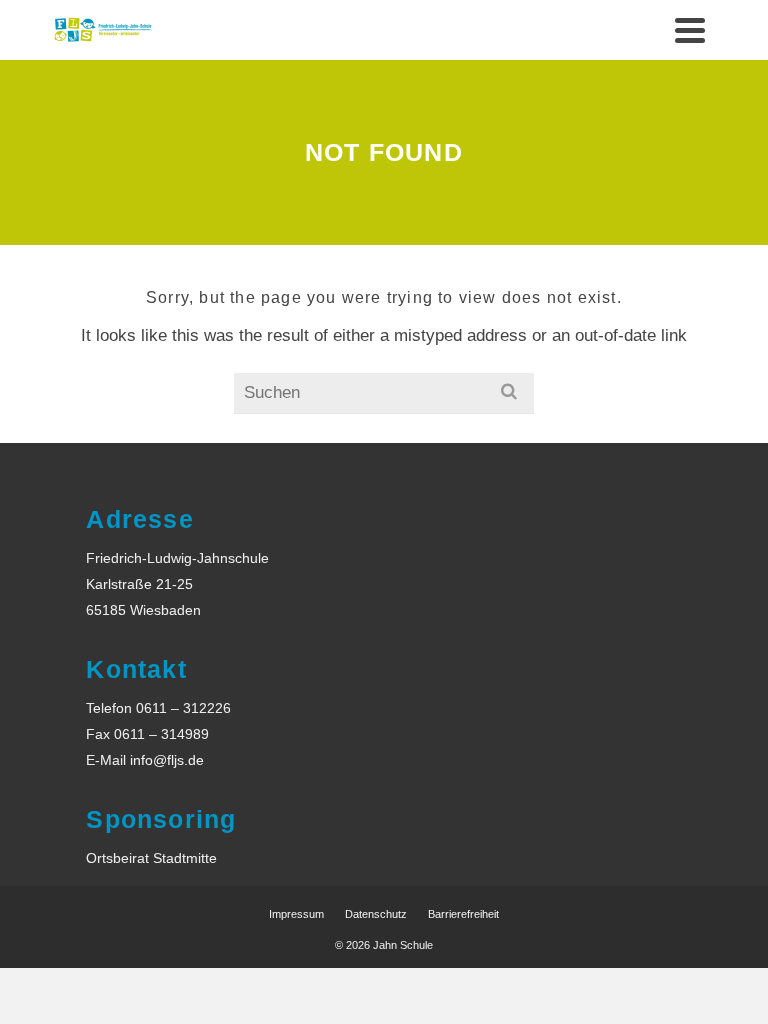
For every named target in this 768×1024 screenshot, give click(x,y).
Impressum (296, 914)
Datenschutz (376, 914)
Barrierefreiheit (463, 914)
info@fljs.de (167, 760)
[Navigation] (690, 30)
